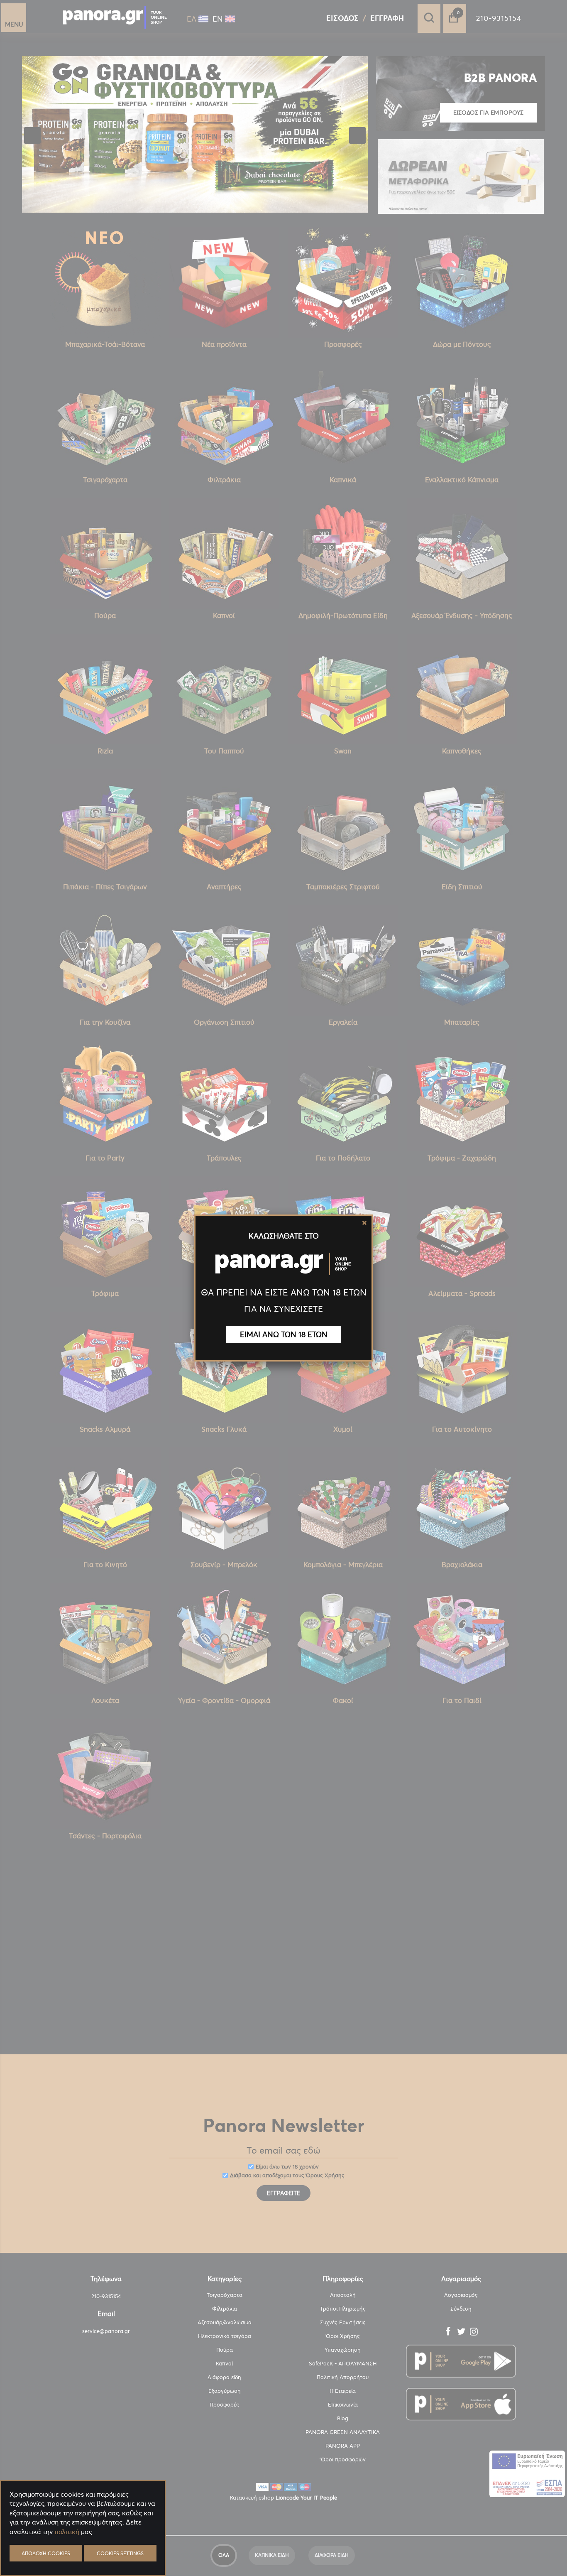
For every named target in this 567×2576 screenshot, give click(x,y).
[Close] (364, 1223)
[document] (83, 2551)
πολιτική (67, 2532)
